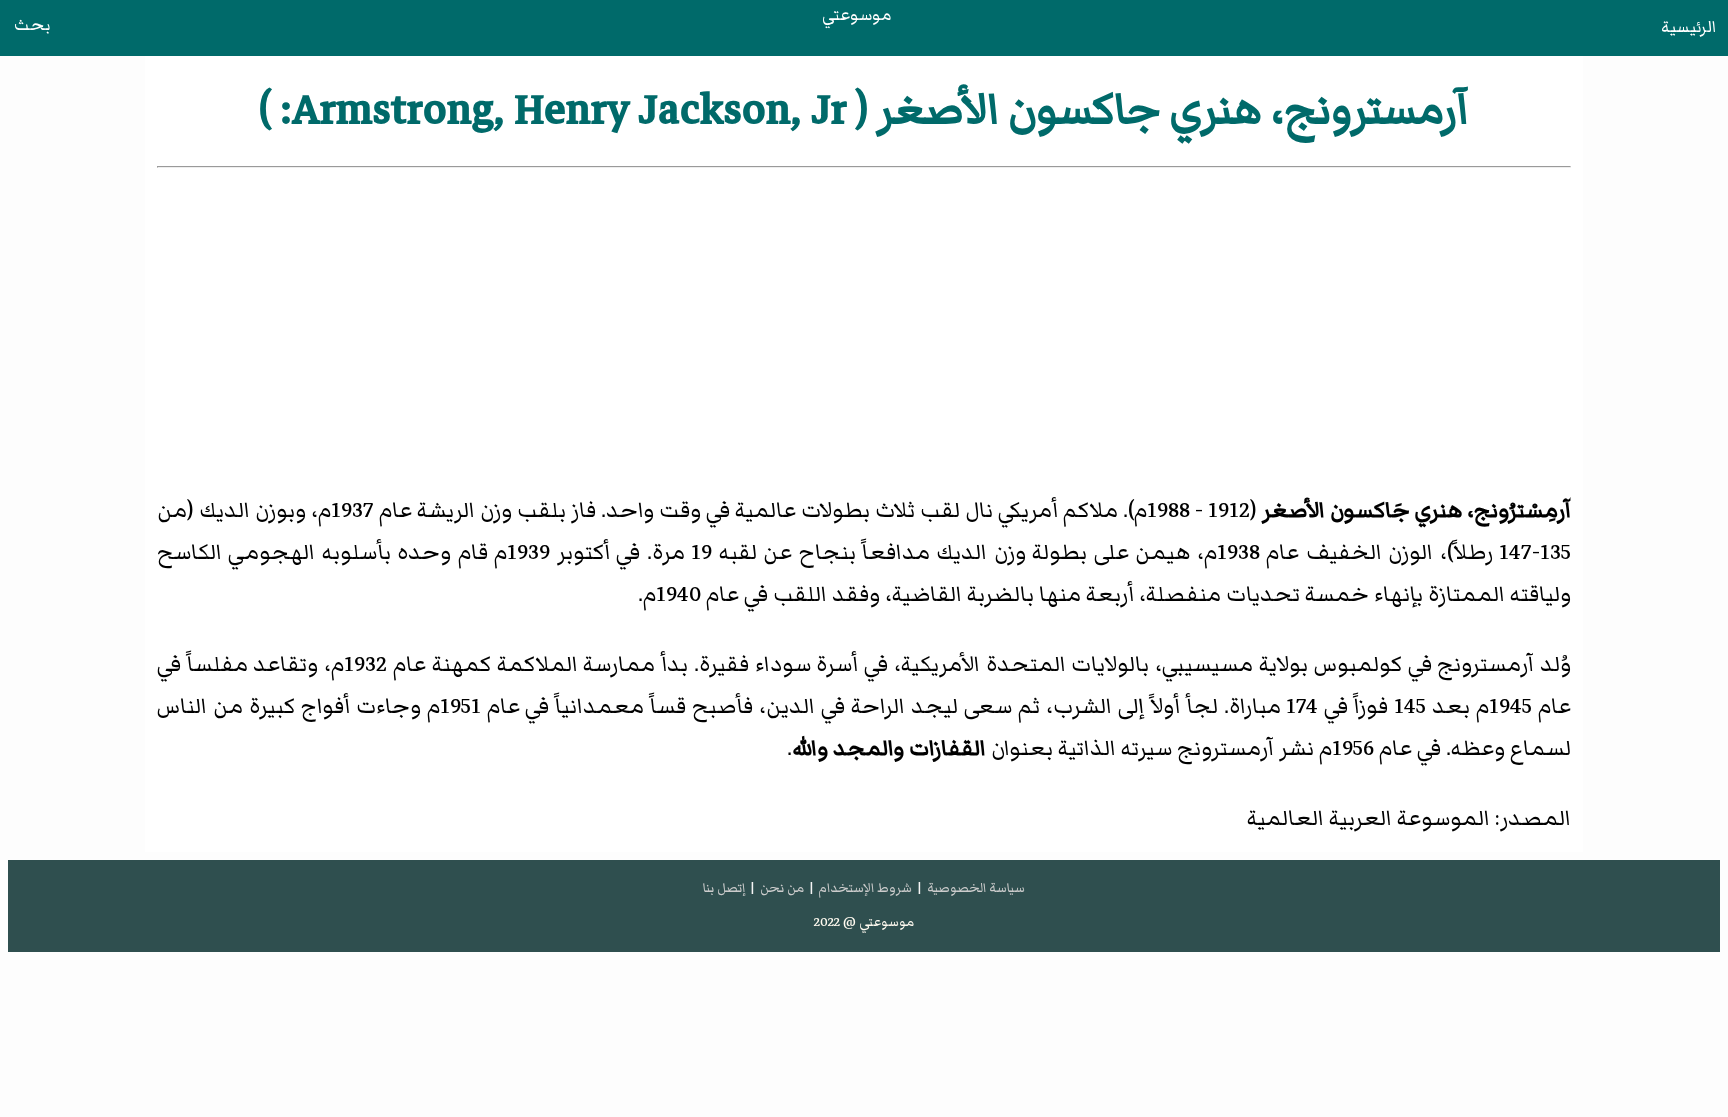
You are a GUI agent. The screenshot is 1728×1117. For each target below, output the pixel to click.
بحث (32, 25)
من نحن (782, 888)
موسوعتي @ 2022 (864, 922)
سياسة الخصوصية (976, 888)
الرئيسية (1688, 27)
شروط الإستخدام (865, 888)
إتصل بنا (724, 888)
